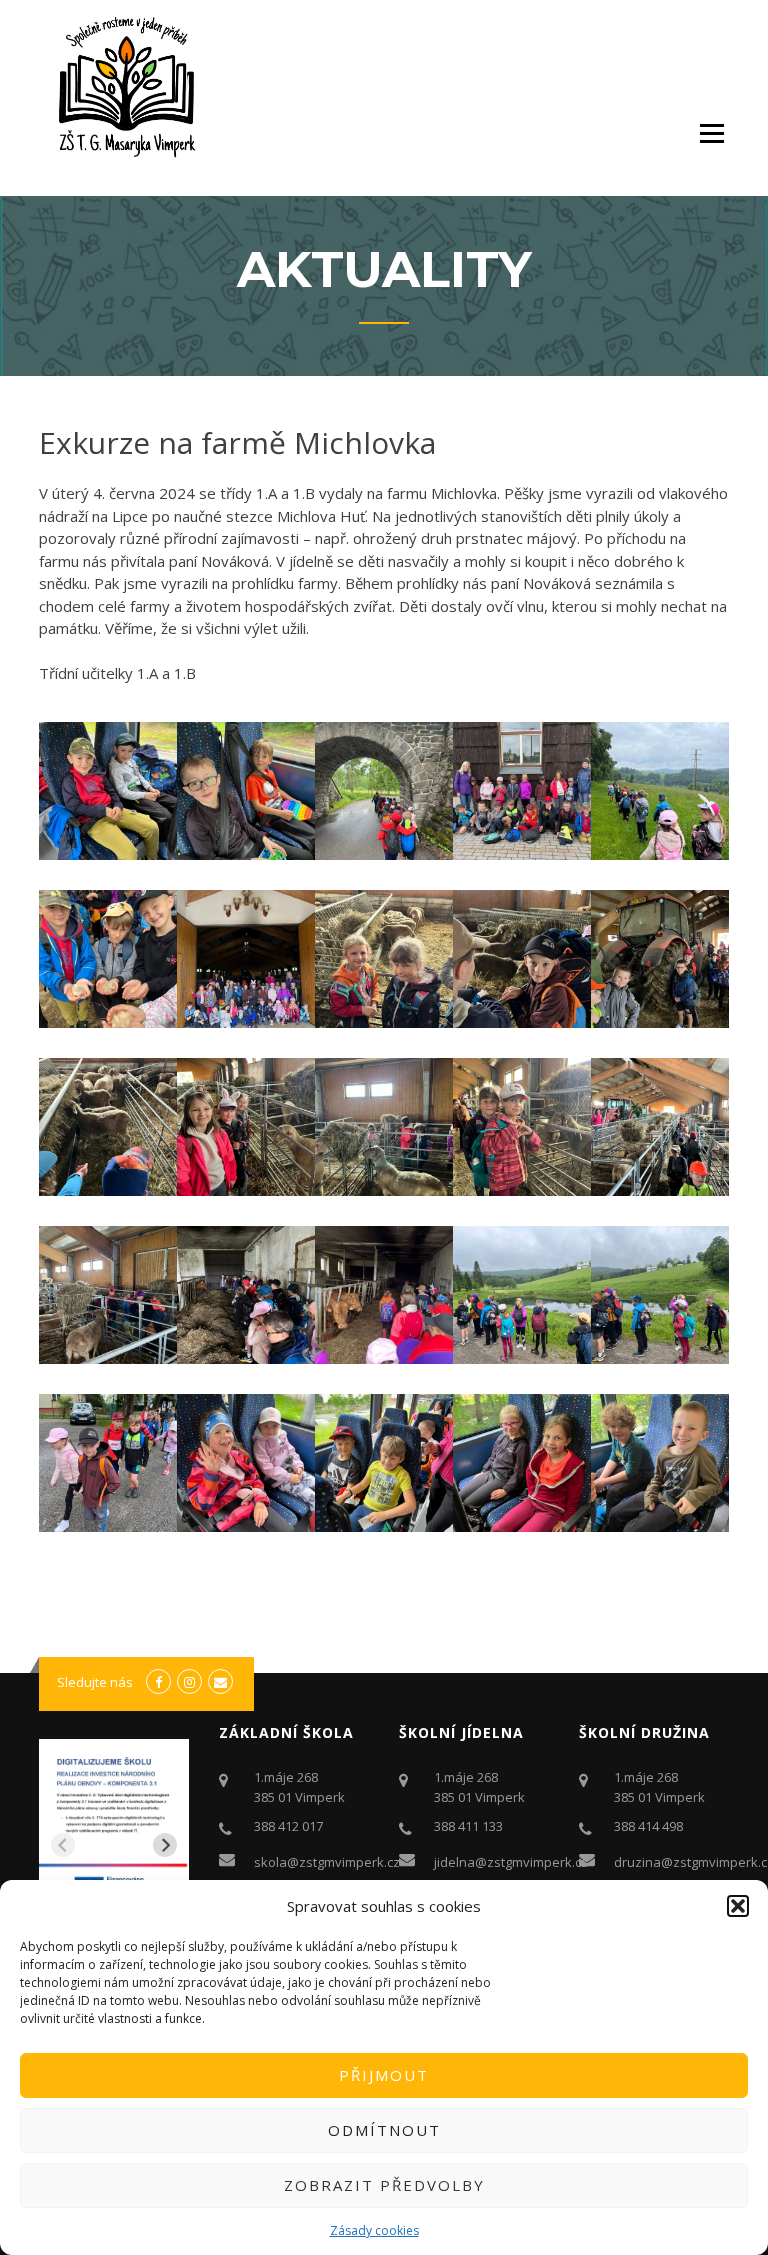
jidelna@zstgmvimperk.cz (511, 1862)
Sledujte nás (95, 1682)
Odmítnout (384, 2130)
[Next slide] (165, 1845)
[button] (738, 1906)
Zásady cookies (374, 2230)
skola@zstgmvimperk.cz (327, 1862)
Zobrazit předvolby (384, 2185)
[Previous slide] (63, 1845)
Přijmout (384, 2075)
